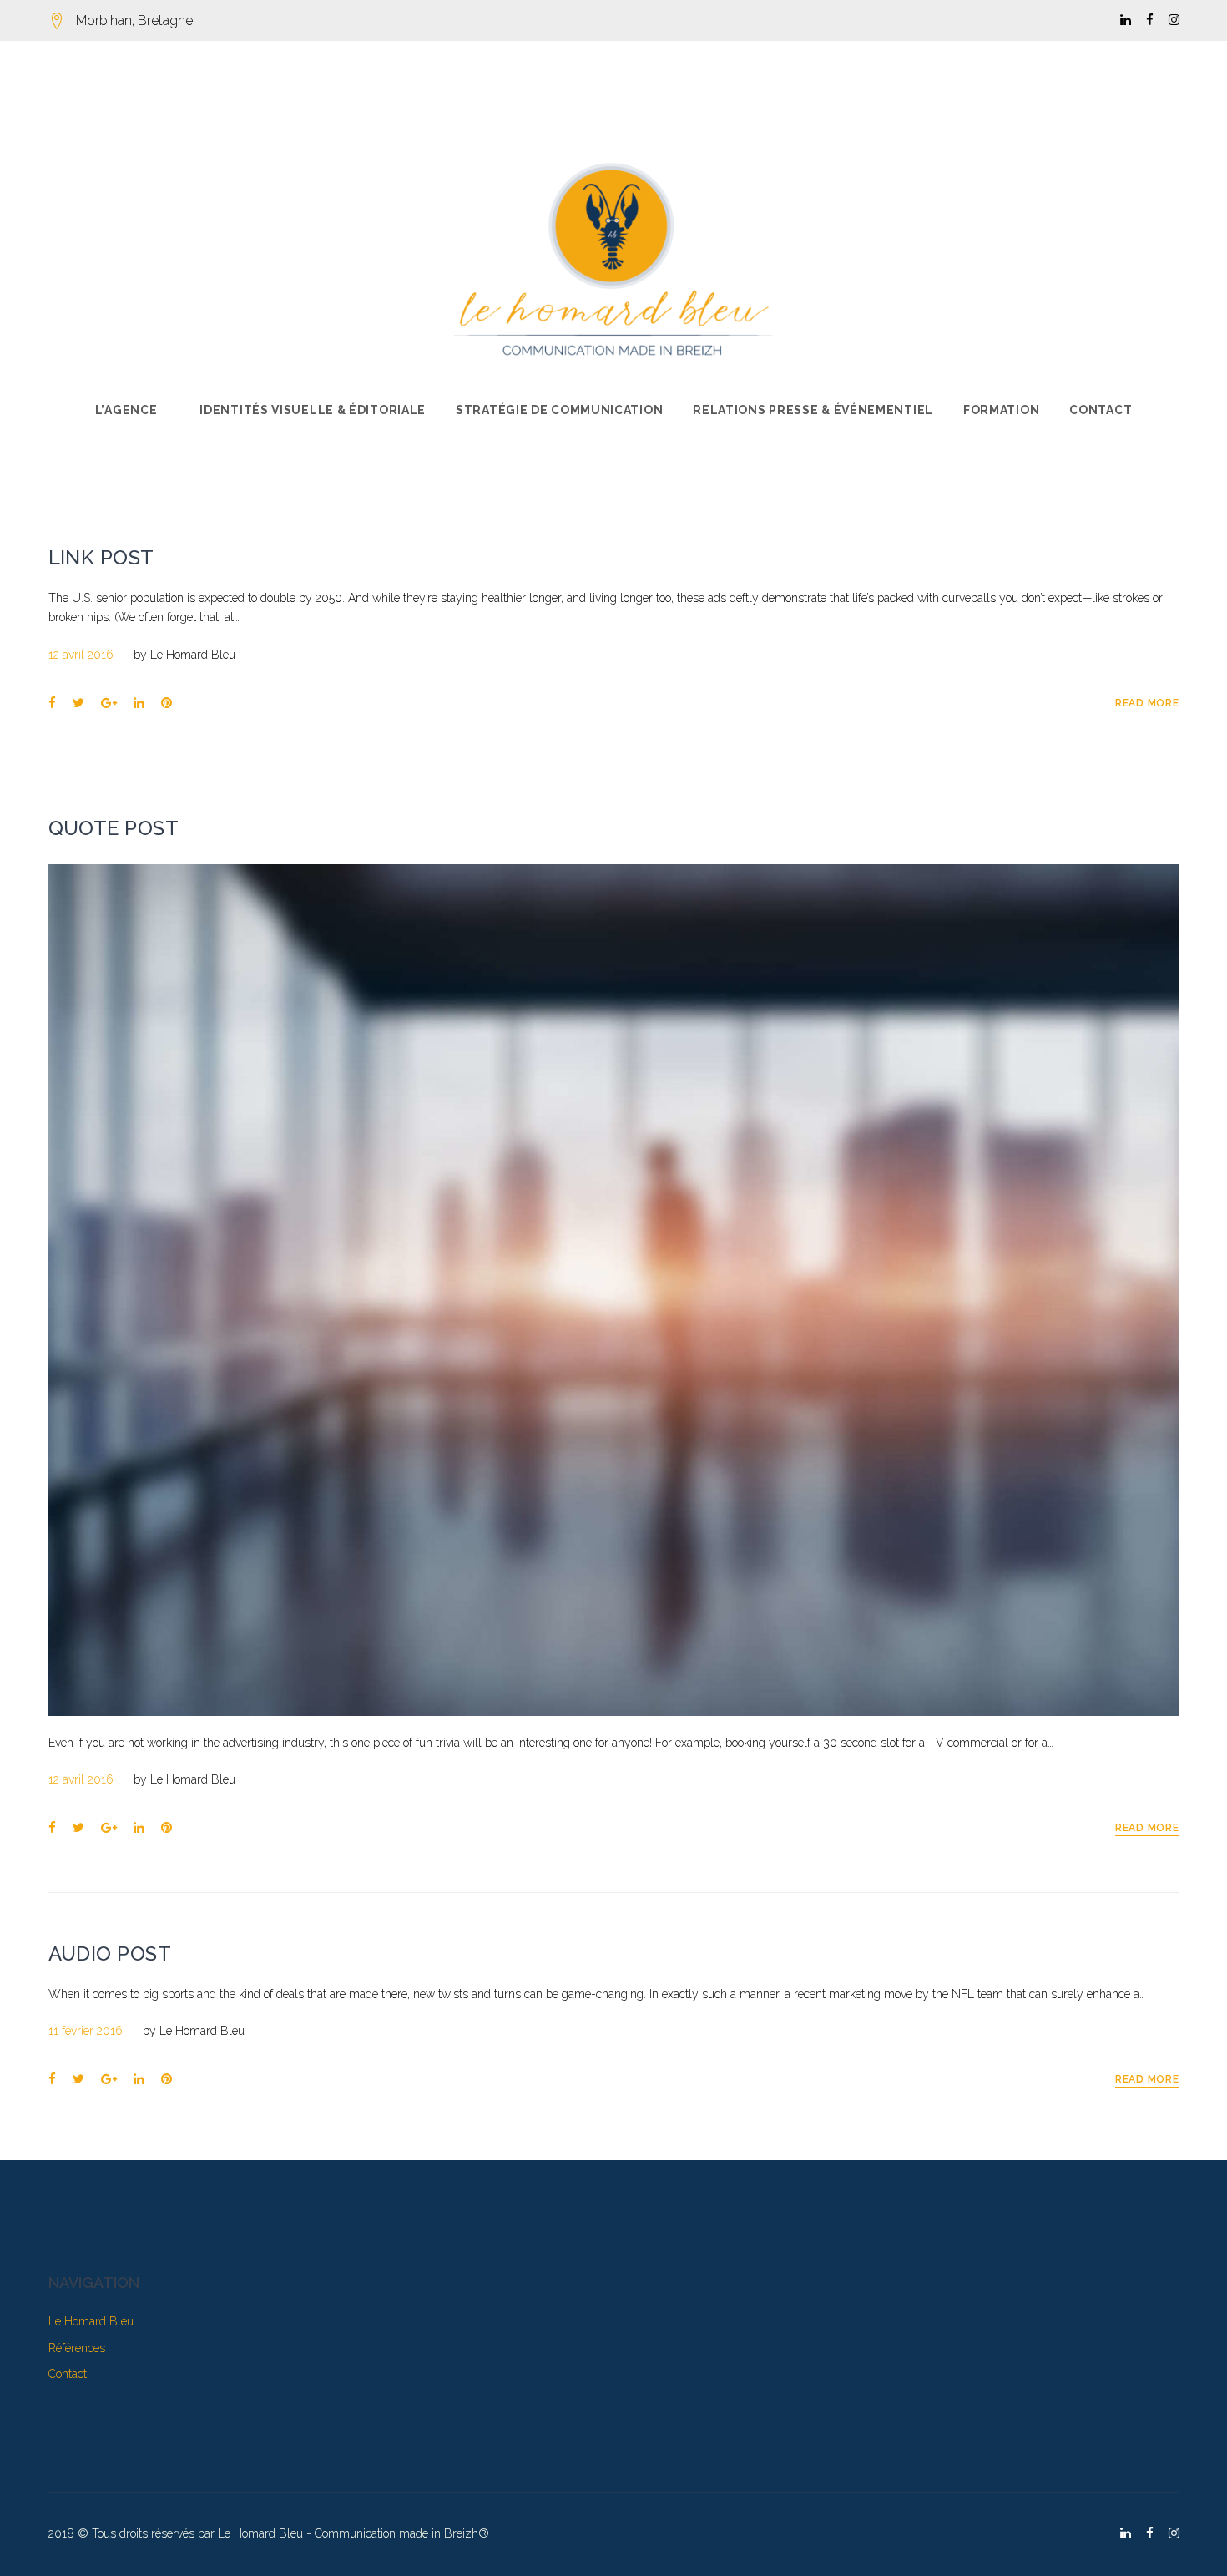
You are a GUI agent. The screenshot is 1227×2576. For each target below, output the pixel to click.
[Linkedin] (1126, 20)
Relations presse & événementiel (813, 410)
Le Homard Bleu (193, 655)
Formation (1001, 410)
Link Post (101, 557)
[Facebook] (1150, 20)
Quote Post (114, 828)
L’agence (126, 410)
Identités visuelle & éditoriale (313, 410)
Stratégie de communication (559, 410)
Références (77, 2348)
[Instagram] (1174, 20)
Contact (1101, 410)
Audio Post (110, 1954)
